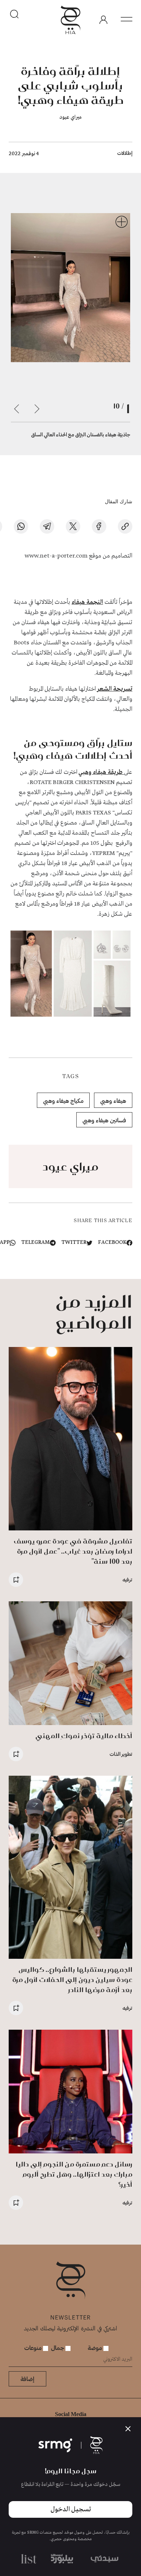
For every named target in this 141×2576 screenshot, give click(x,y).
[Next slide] (17, 409)
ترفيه (127, 1579)
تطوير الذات (121, 1754)
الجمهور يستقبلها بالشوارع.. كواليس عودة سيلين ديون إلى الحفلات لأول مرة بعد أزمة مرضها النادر (72, 1980)
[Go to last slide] (37, 409)
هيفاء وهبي (113, 1100)
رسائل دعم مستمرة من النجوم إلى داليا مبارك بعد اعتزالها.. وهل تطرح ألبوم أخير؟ (74, 2174)
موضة (96, 2348)
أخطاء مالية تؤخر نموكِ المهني (84, 1736)
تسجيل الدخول (71, 2509)
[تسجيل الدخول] (103, 20)
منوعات (34, 2348)
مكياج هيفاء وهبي (63, 1100)
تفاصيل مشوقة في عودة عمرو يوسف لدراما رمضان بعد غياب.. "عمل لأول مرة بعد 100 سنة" (73, 1551)
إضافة (27, 2379)
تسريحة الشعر (115, 689)
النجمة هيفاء (87, 602)
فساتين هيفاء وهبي (104, 1120)
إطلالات (125, 153)
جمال (58, 2348)
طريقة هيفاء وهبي (101, 772)
